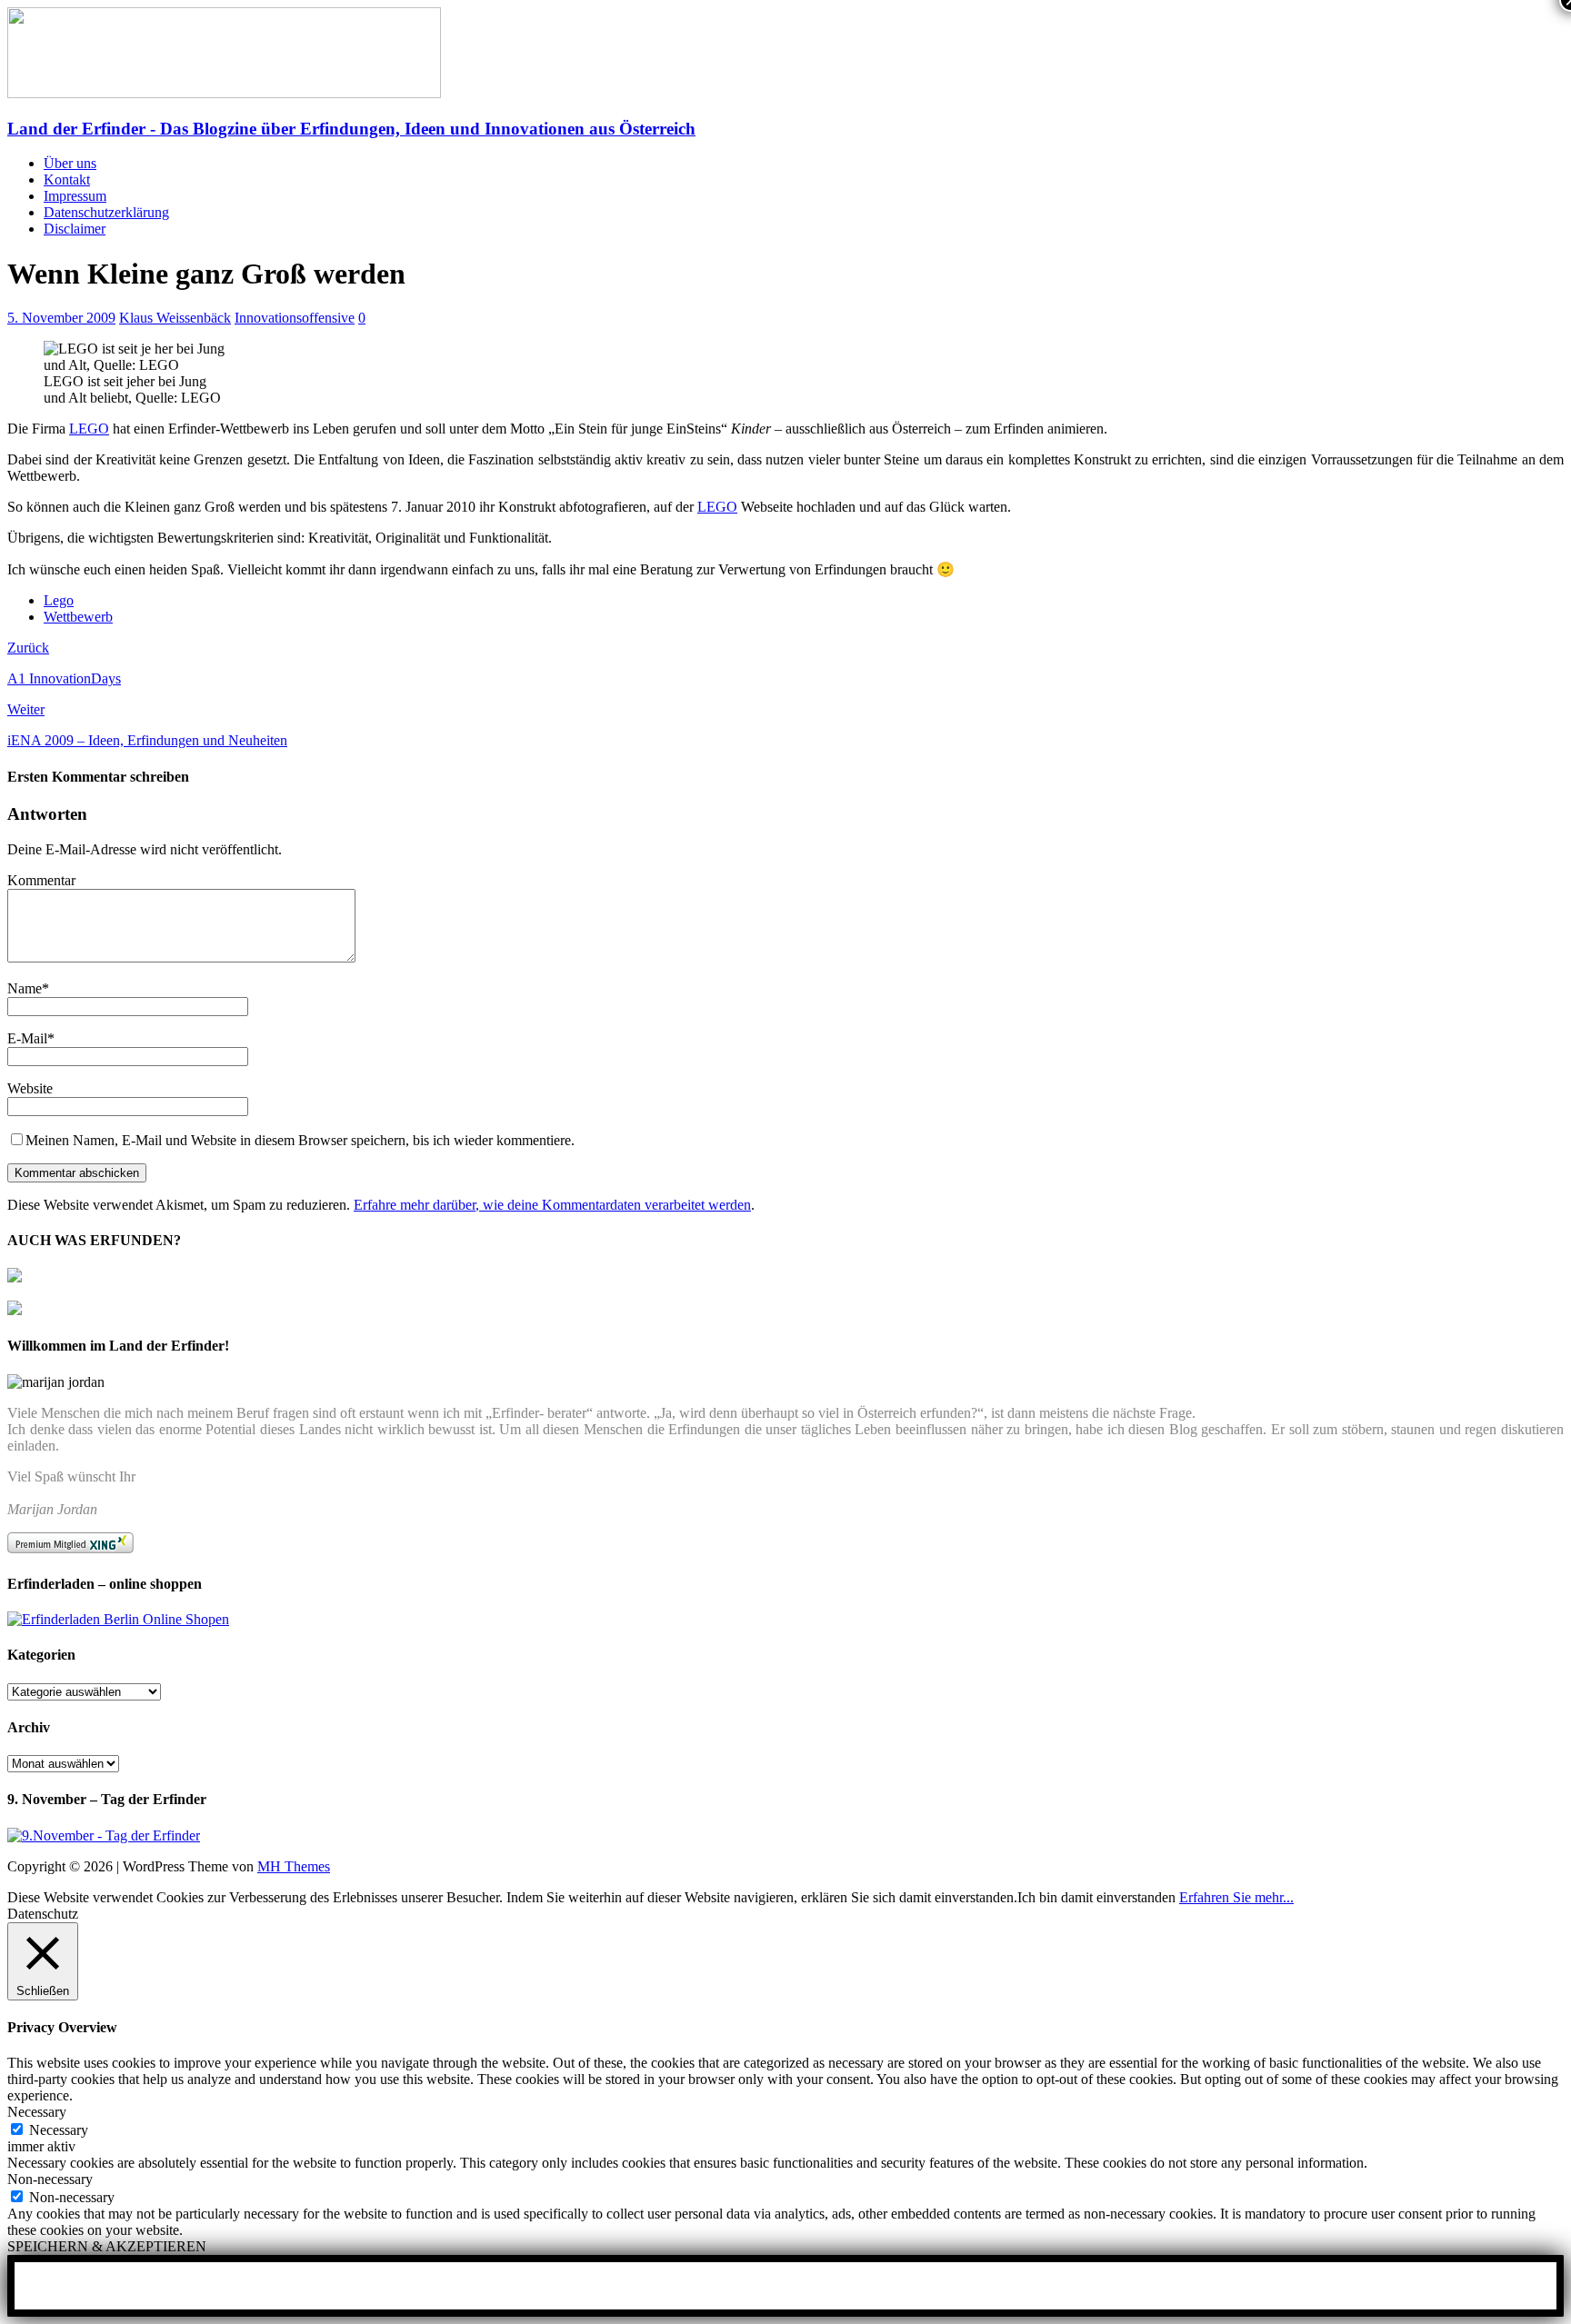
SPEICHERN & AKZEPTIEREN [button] (107, 2246)
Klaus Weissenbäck (175, 318)
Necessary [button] (37, 2112)
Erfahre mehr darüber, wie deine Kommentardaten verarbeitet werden (552, 1205)
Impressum (75, 196)
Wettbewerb (78, 617)
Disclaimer (75, 229)
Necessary (59, 2130)
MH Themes (294, 1866)
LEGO (89, 429)
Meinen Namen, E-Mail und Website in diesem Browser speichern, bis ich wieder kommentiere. (300, 1140)
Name (25, 988)
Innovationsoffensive (295, 318)
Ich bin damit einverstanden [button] (1096, 1897)
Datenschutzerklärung (106, 212)
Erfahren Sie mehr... (1236, 1897)
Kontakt (67, 180)
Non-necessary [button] (50, 2179)
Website (30, 1088)
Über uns (70, 163)
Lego (59, 600)
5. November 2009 (61, 318)
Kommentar (41, 880)
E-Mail (27, 1038)
